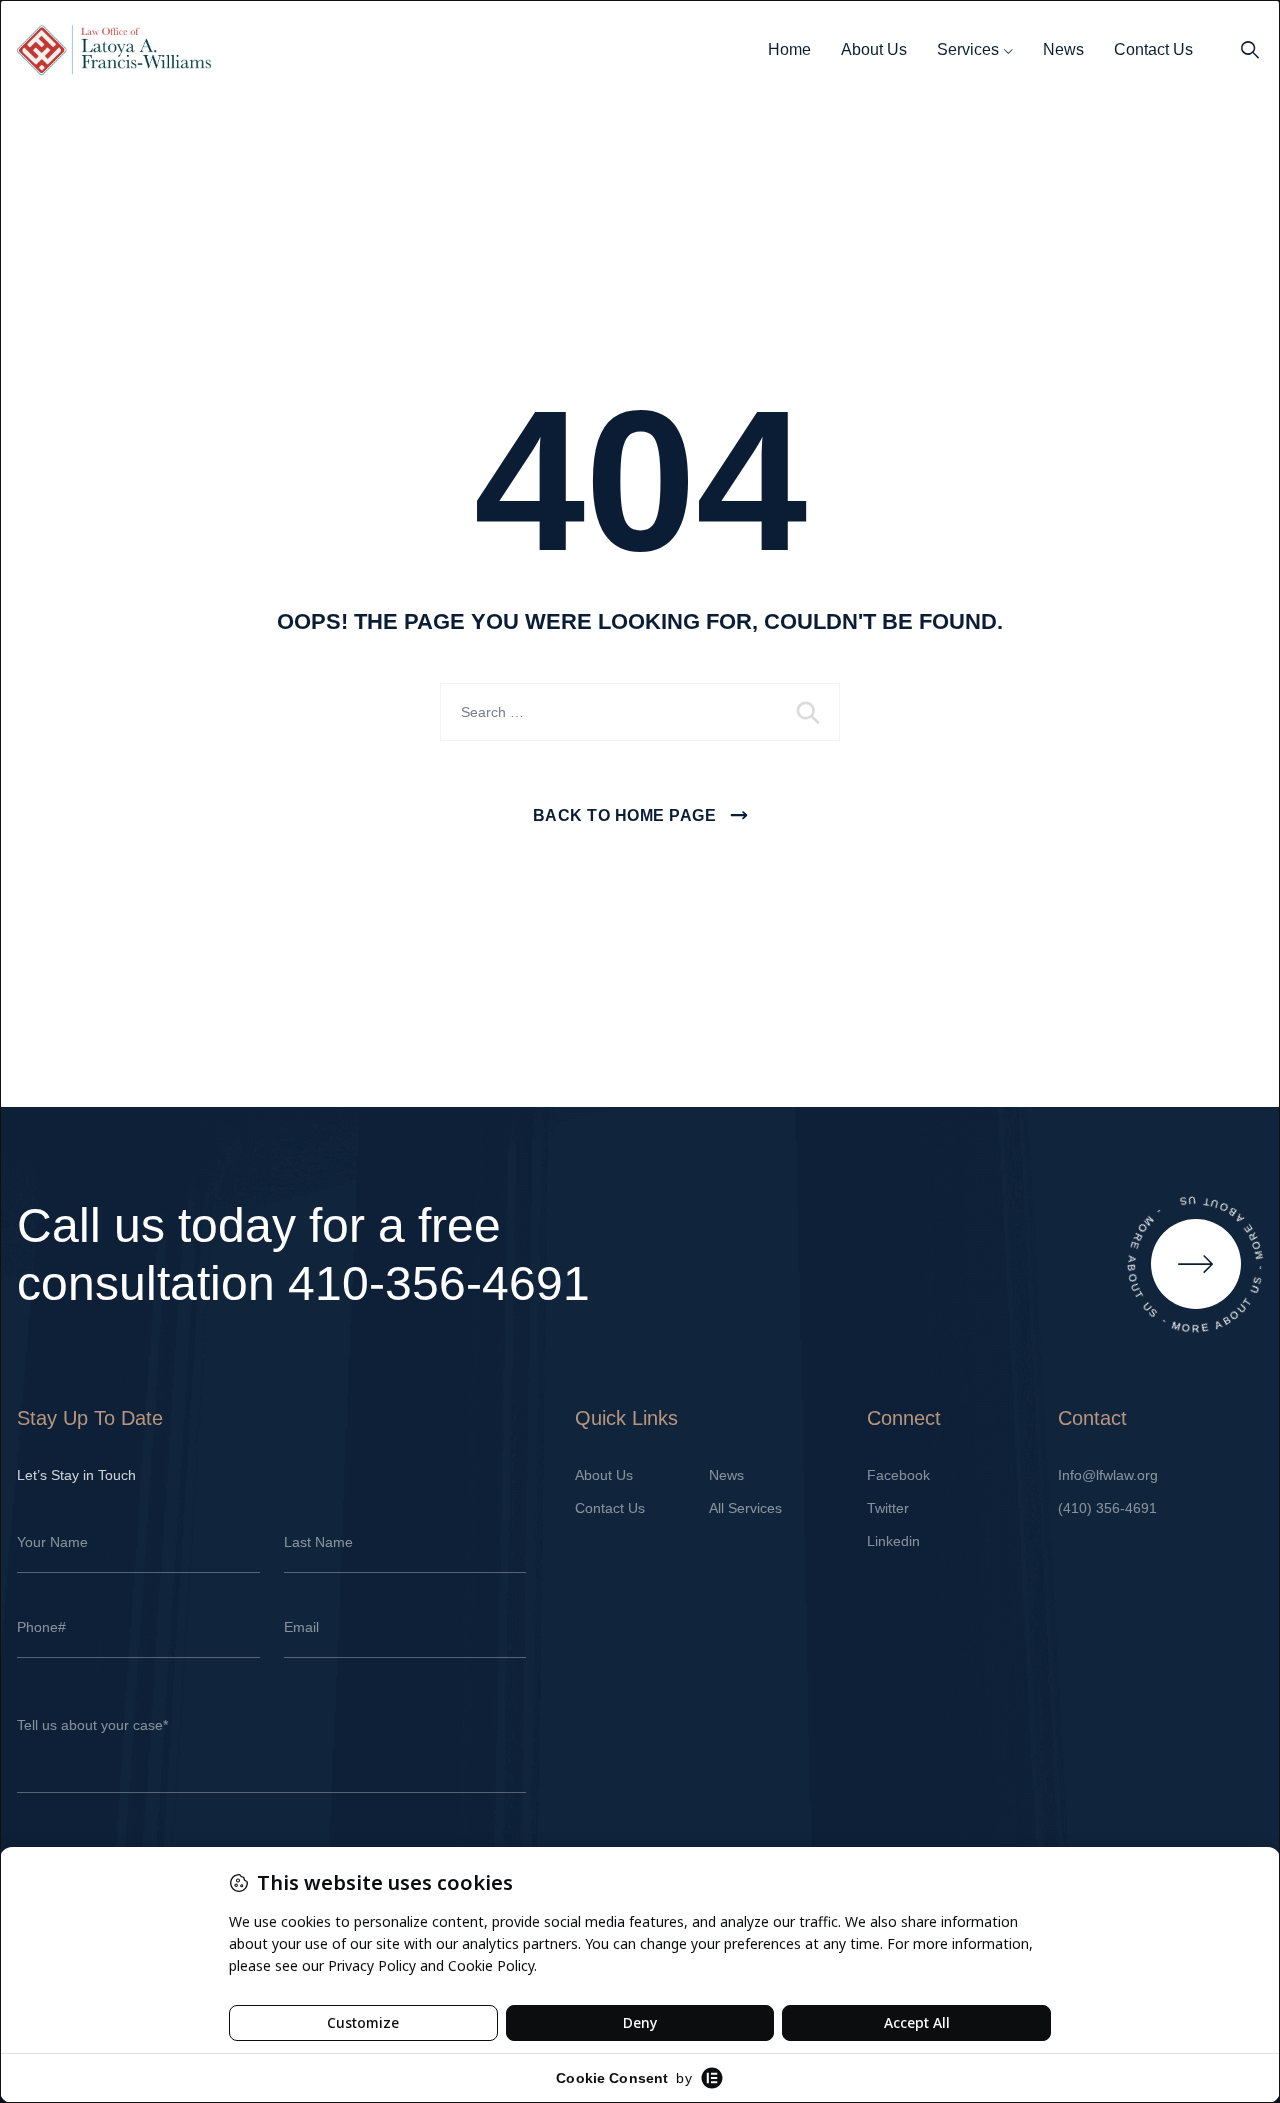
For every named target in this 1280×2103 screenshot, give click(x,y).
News (1063, 49)
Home (789, 49)
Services (968, 49)
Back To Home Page (625, 815)
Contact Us (1153, 49)
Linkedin (893, 1541)
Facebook (898, 1475)
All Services (745, 1508)
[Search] (1250, 50)
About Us (874, 49)
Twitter (888, 1508)
